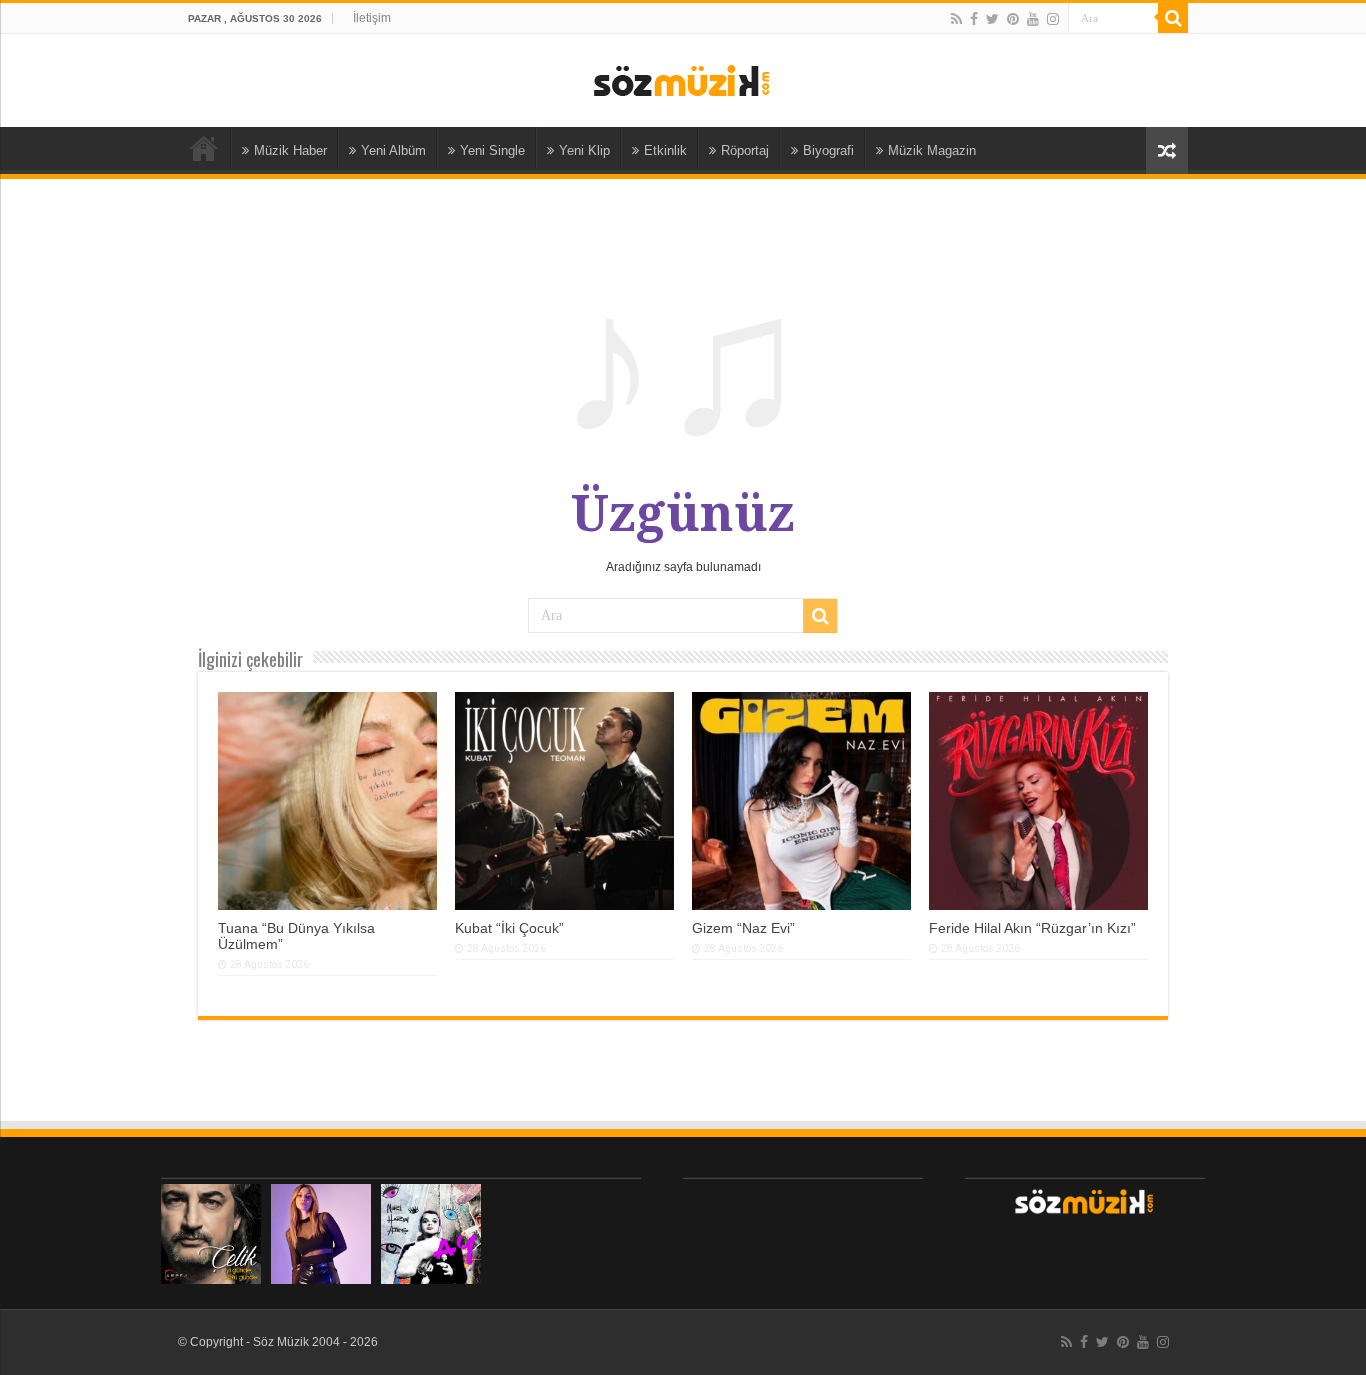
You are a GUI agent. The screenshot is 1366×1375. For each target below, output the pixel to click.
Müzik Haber (290, 150)
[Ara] (1173, 18)
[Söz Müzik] (683, 79)
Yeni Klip (584, 150)
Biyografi (828, 150)
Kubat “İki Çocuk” (509, 928)
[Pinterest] (1013, 19)
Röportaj (745, 150)
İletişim (372, 18)
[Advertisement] (803, 1228)
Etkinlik (665, 150)
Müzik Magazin (932, 150)
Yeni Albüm (393, 150)
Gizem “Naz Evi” (743, 928)
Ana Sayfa (204, 148)
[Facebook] (974, 19)
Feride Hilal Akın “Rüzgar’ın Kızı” (1032, 928)
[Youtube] (1033, 19)
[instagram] (1053, 19)
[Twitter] (992, 19)
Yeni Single (492, 150)
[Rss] (956, 19)
